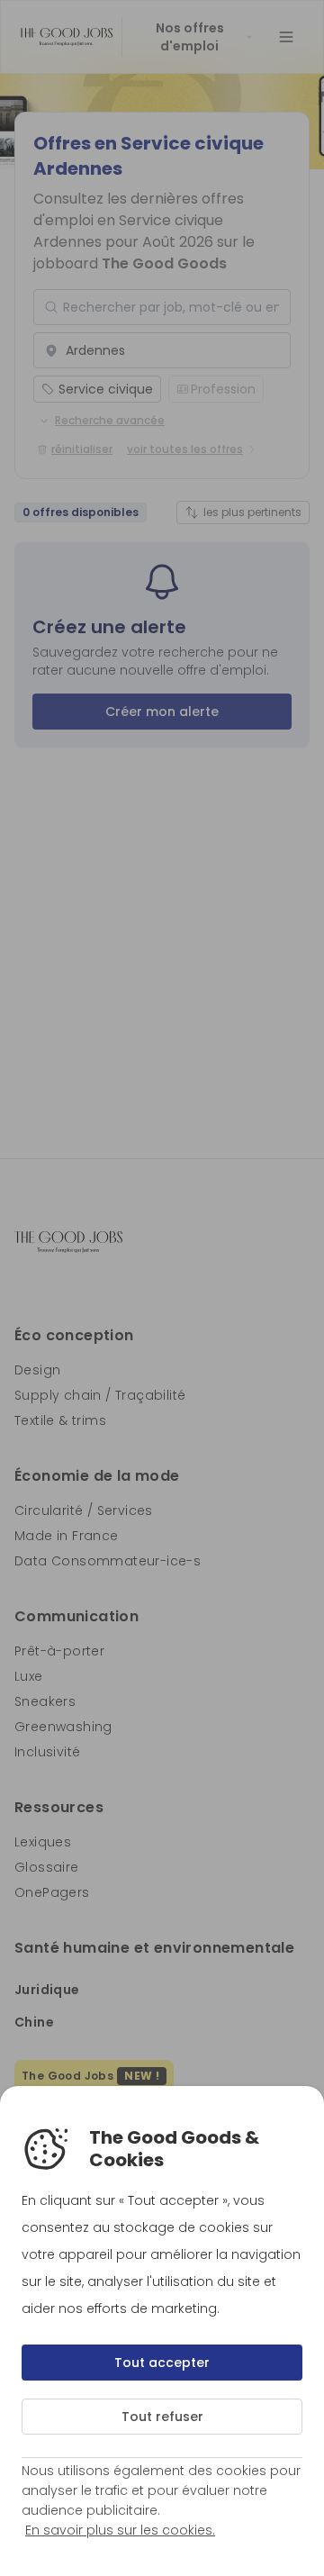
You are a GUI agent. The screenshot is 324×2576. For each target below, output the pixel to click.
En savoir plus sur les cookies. (120, 2530)
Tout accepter (162, 2363)
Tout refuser (162, 2417)
